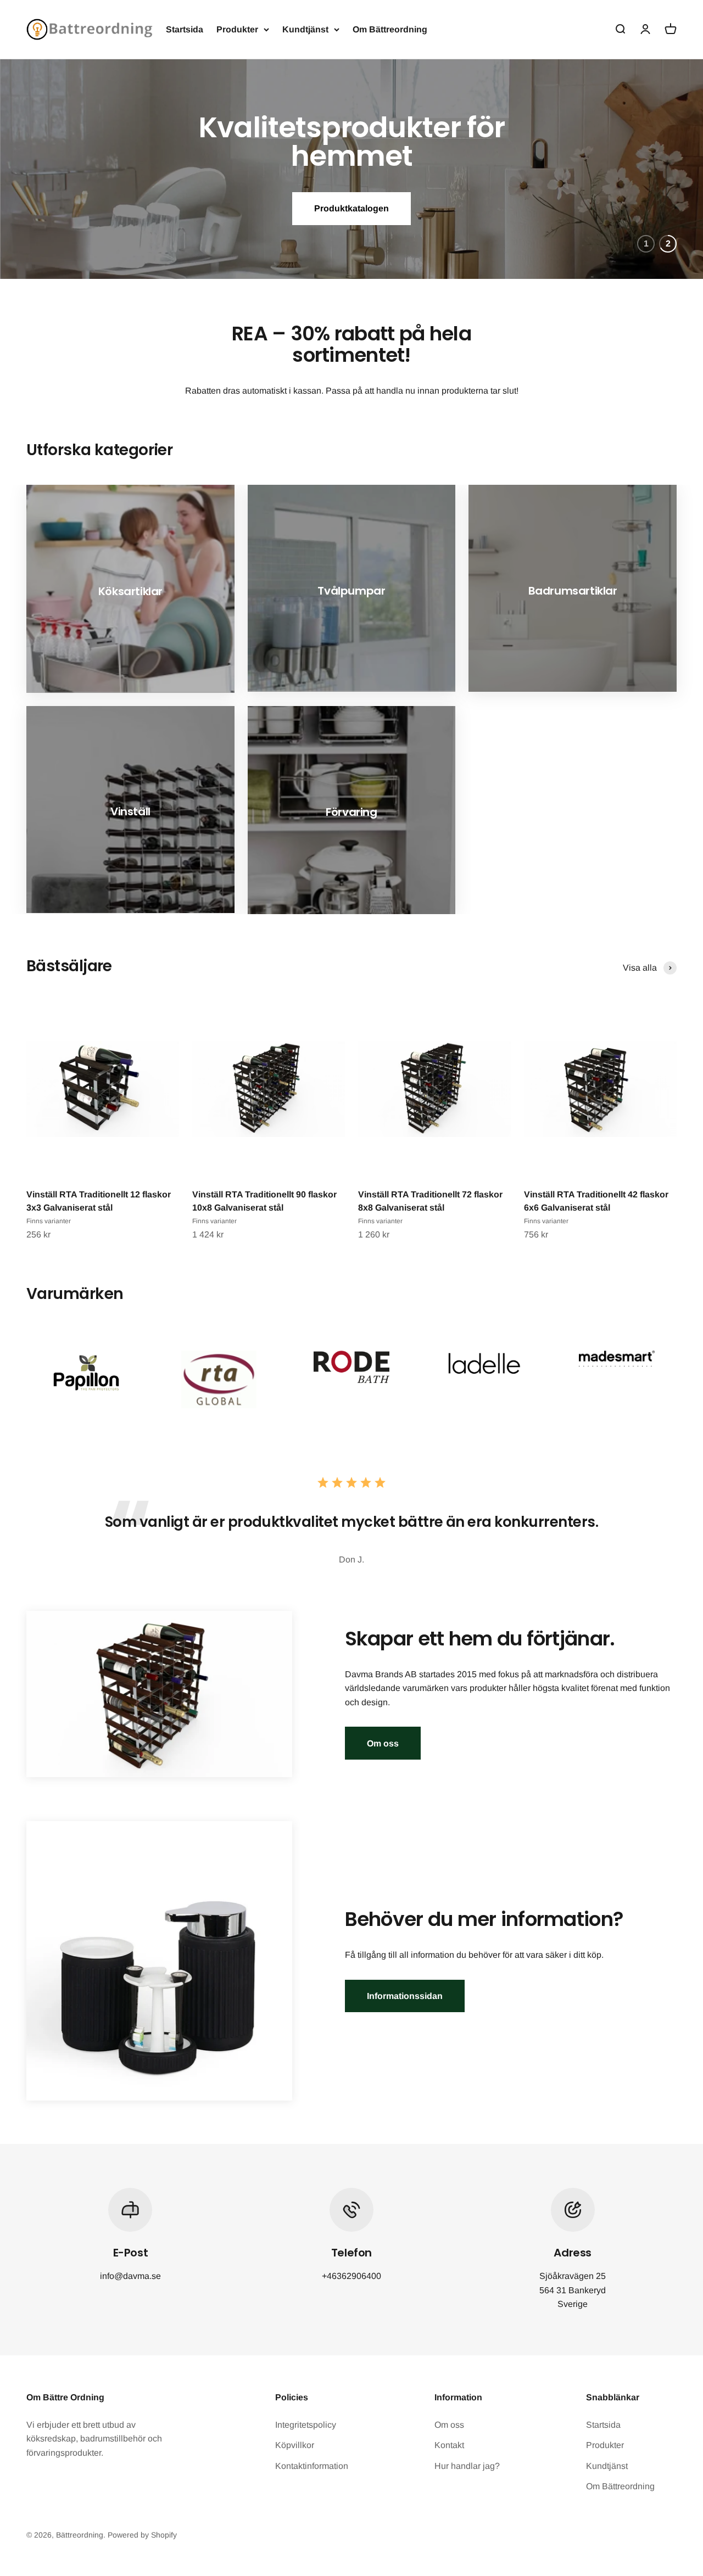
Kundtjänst (305, 29)
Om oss (383, 1743)
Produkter (237, 29)
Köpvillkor (295, 2445)
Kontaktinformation (312, 2466)
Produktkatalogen (351, 208)
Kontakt (449, 2445)
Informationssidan (405, 1996)
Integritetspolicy (306, 2425)
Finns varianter (49, 1221)
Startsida (185, 29)
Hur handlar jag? (467, 2466)
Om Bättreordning (390, 29)
